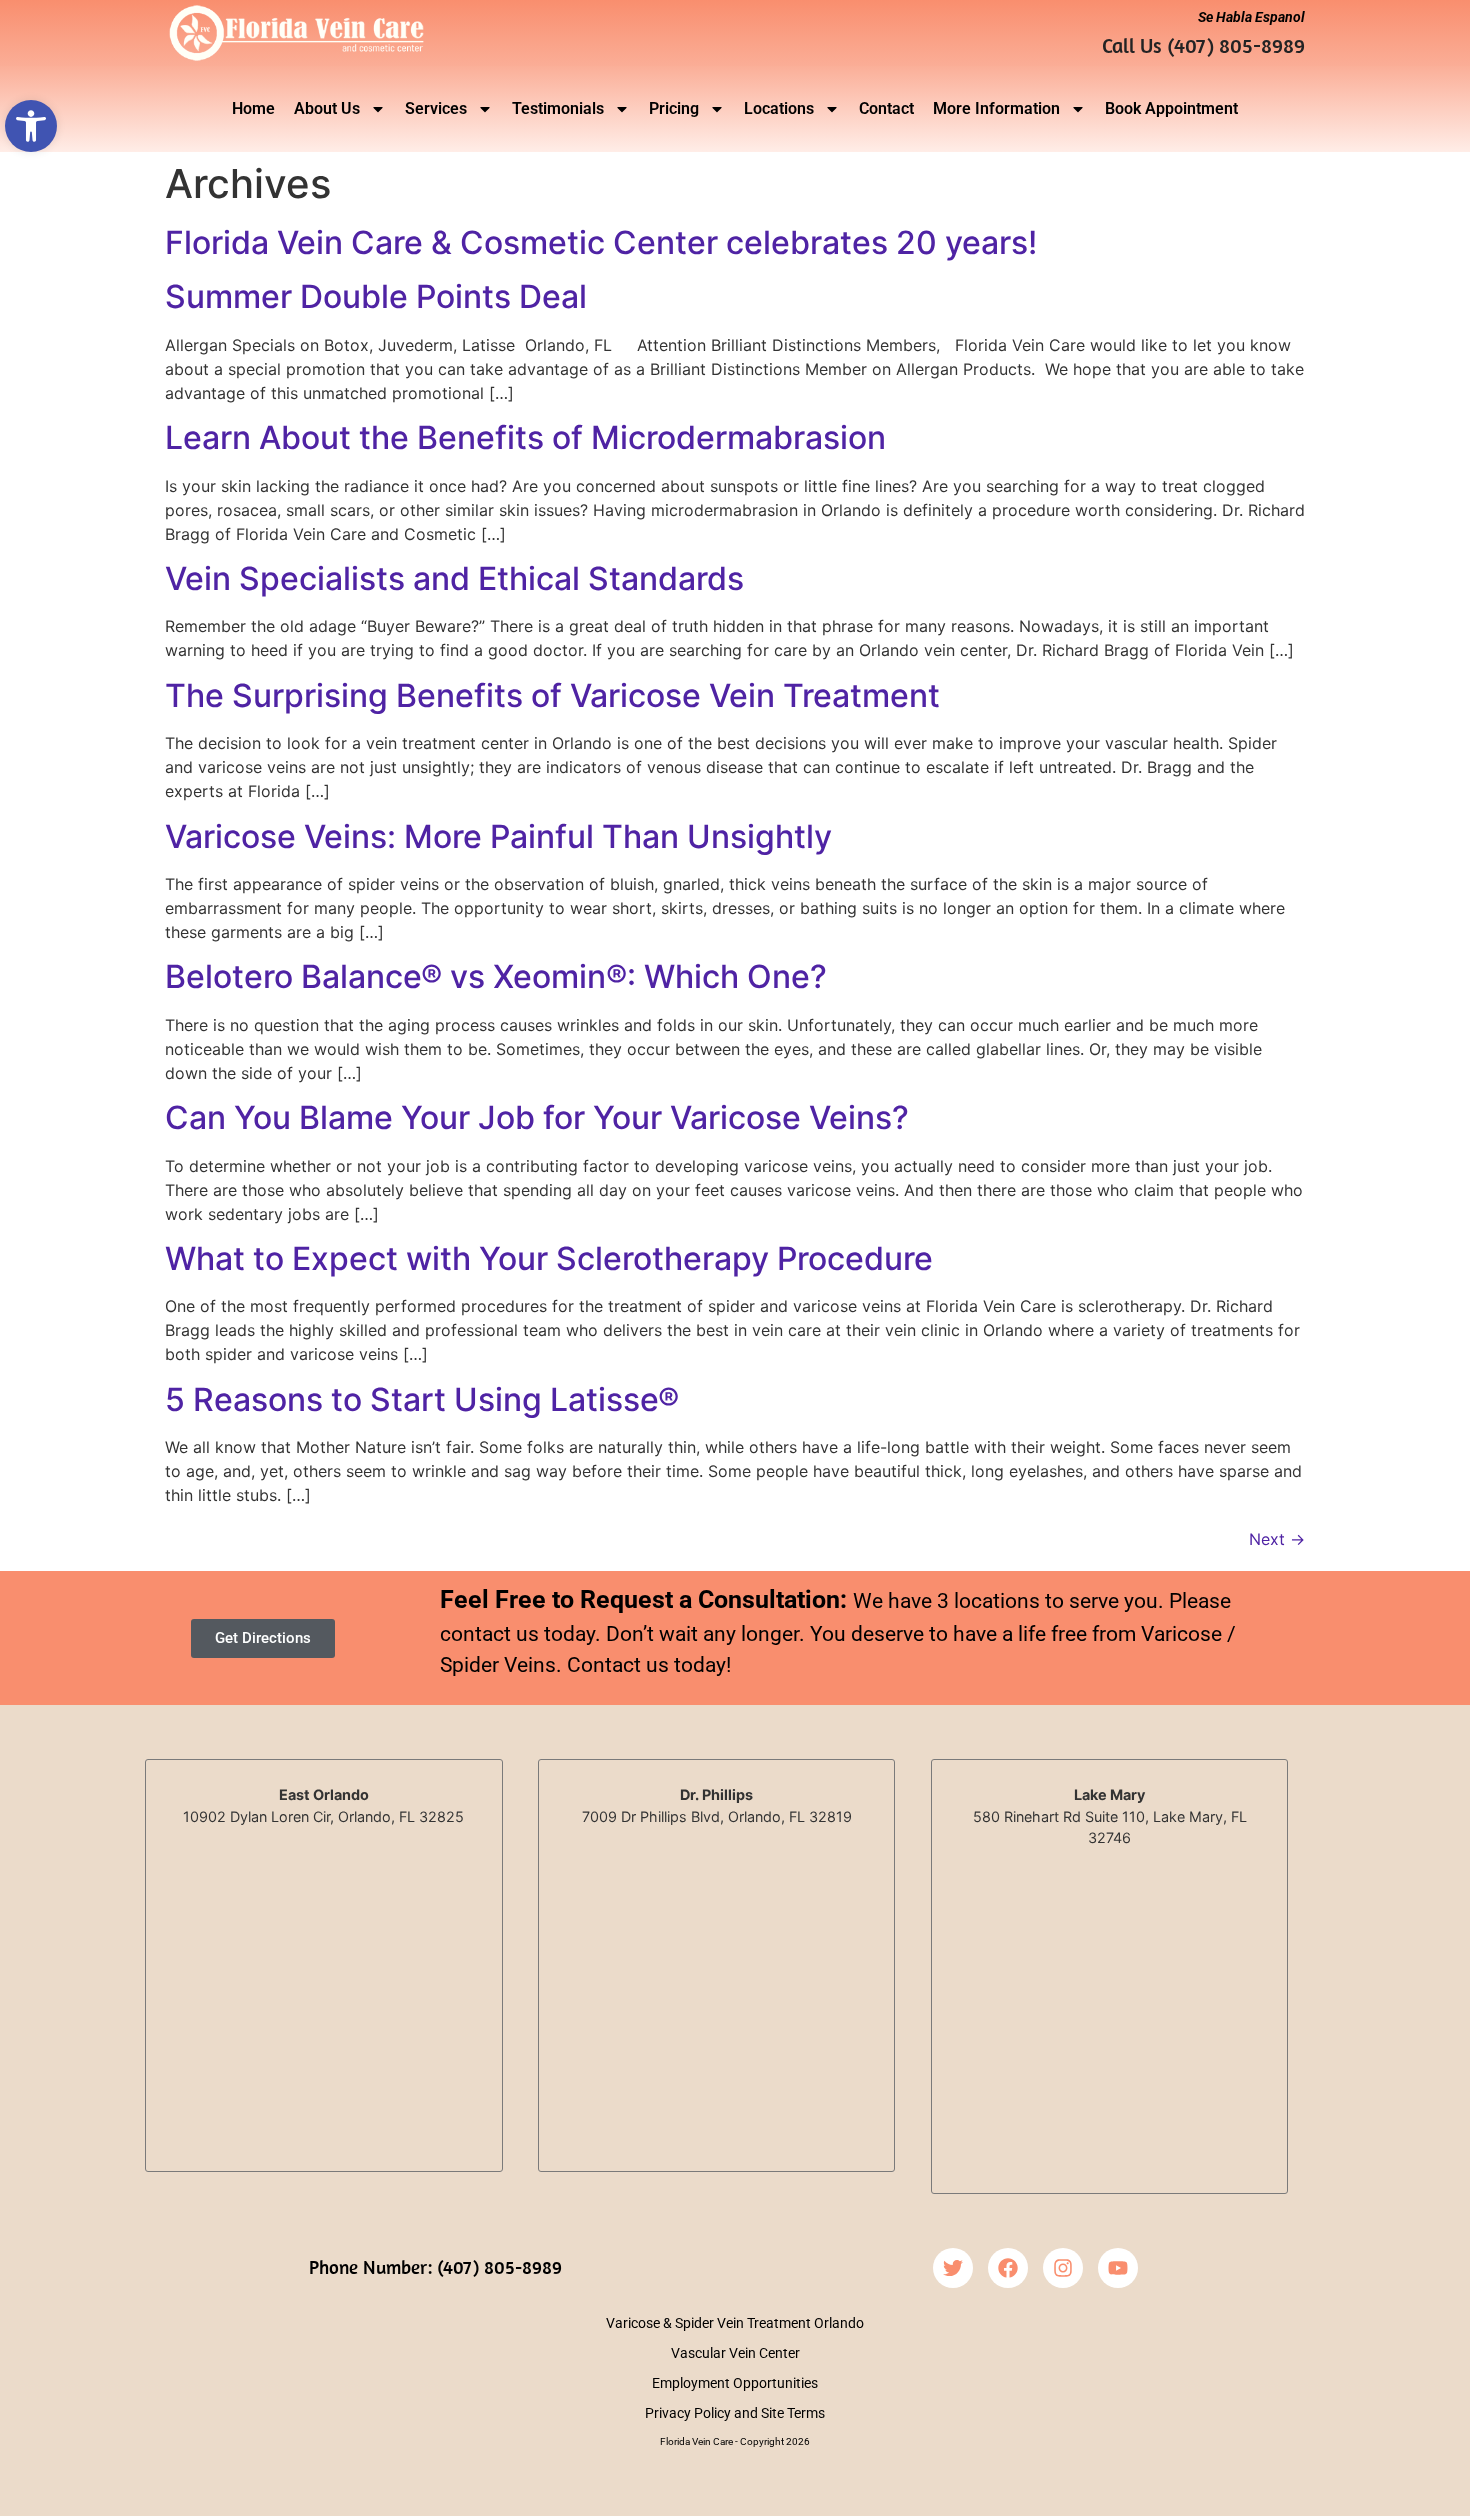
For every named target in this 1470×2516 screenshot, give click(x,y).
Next (1277, 1539)
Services (436, 108)
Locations (779, 108)
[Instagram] (1063, 2268)
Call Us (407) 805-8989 (1203, 45)
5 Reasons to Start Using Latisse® (422, 1399)
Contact (886, 108)
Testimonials (558, 108)
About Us (327, 108)
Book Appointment (1171, 108)
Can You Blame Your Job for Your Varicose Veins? (537, 1117)
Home (253, 108)
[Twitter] (953, 2268)
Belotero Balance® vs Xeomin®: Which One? (496, 976)
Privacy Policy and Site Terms (735, 2413)
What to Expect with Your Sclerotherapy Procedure (549, 1258)
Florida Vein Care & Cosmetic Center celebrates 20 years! (601, 242)
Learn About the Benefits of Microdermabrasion (525, 437)
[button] (31, 126)
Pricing (674, 108)
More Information (996, 108)
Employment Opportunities (735, 2383)
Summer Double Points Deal (376, 296)
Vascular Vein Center (735, 2353)
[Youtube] (1118, 2268)
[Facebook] (1008, 2268)
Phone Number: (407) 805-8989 (435, 2267)
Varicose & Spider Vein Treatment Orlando (735, 2323)
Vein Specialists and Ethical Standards (454, 578)
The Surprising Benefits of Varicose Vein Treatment (552, 695)
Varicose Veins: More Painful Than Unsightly (498, 836)
